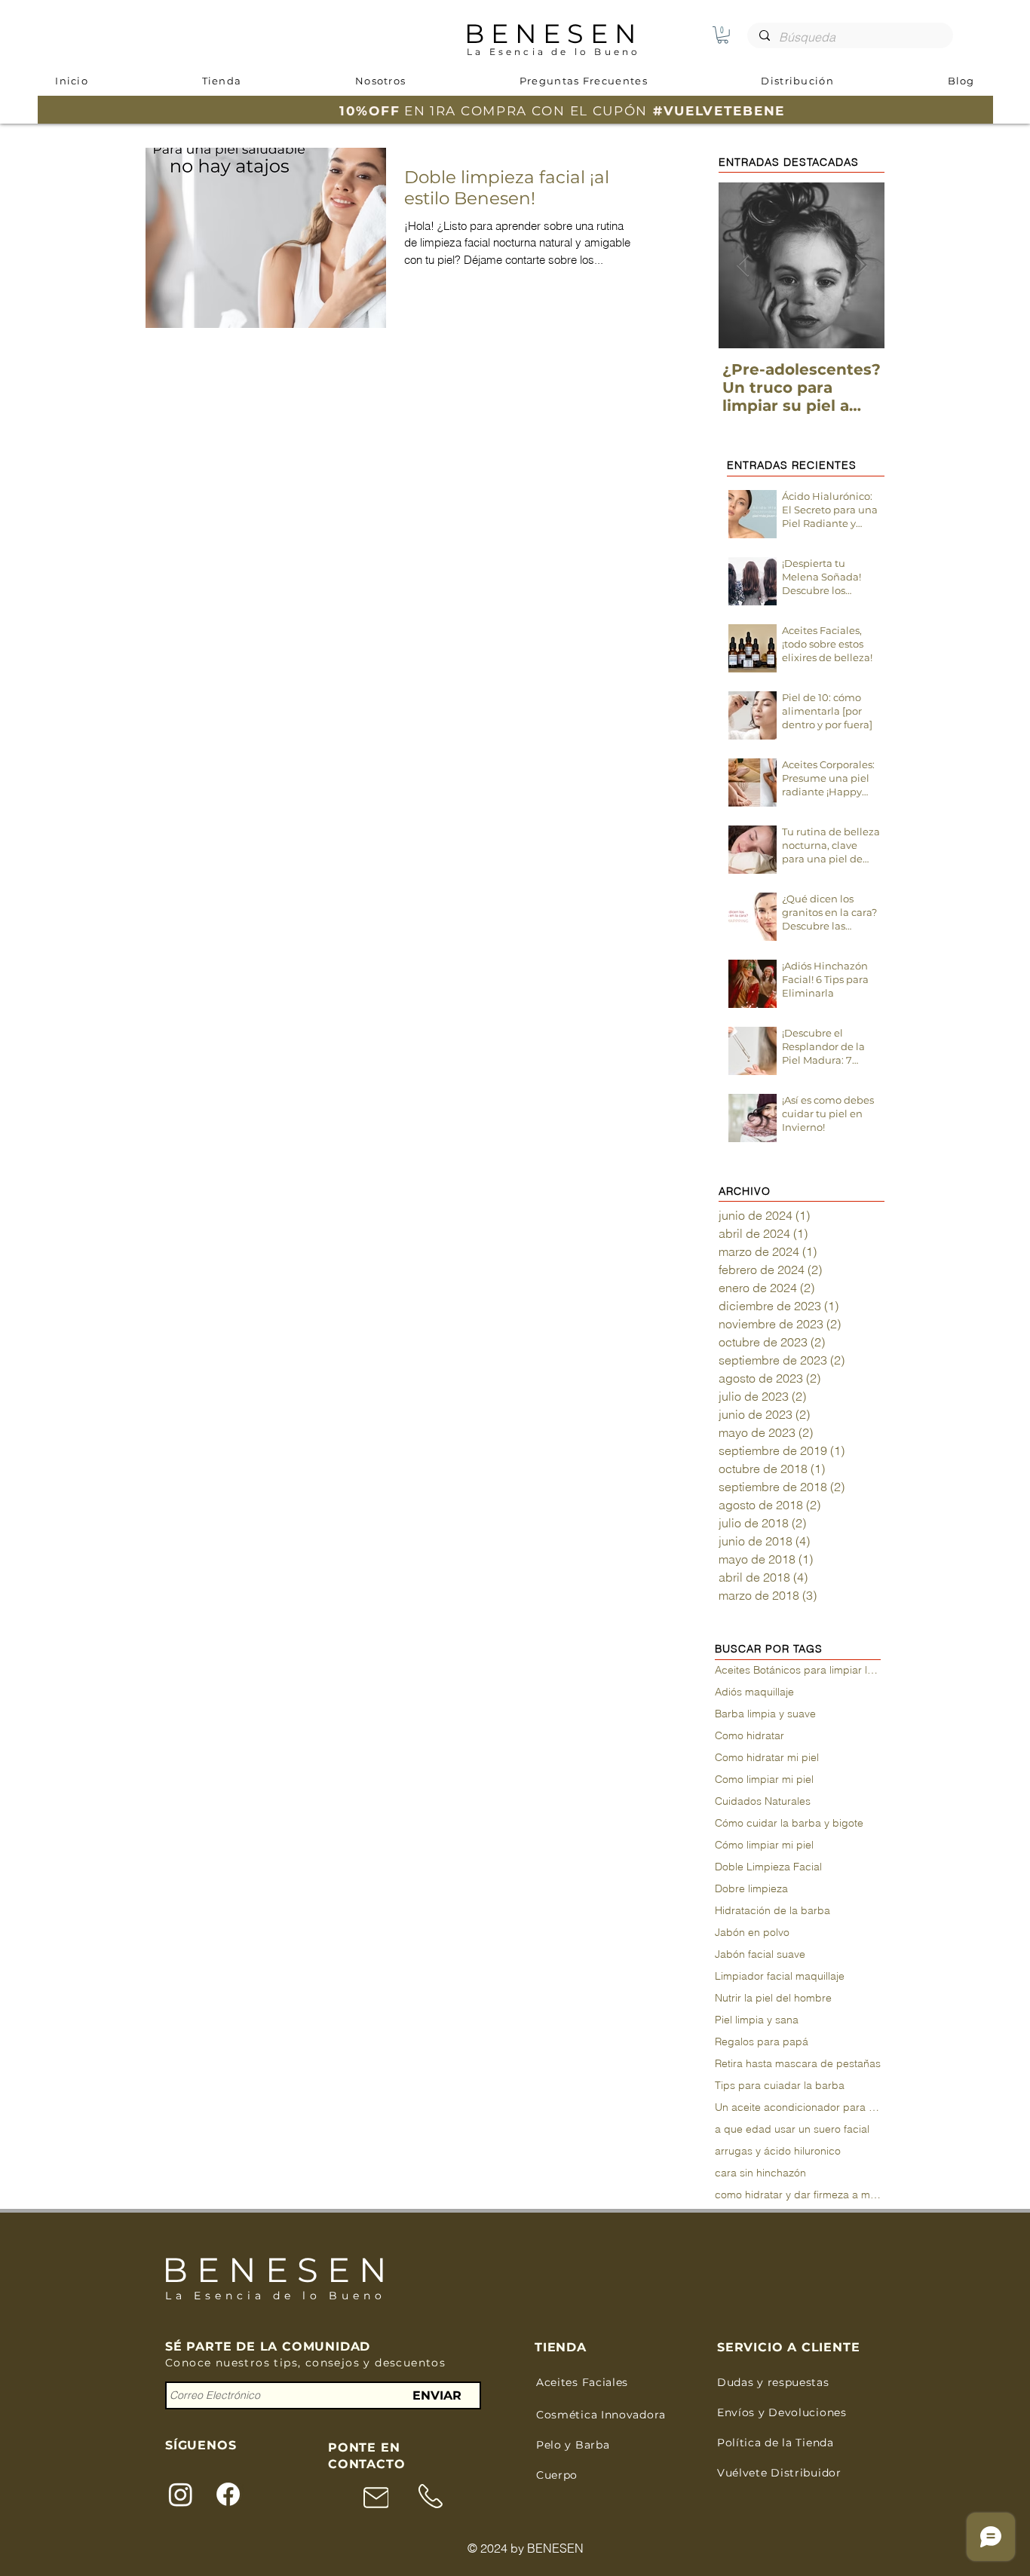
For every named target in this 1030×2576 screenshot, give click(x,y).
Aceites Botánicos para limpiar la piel (798, 1670)
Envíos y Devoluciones (782, 2412)
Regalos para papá (762, 2042)
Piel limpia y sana (757, 2020)
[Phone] (376, 2497)
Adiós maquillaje (754, 1692)
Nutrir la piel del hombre (773, 1998)
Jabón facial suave (760, 1954)
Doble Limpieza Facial (768, 1867)
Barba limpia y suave (765, 1714)
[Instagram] (181, 2494)
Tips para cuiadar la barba (780, 2086)
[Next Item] (860, 266)
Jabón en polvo (752, 1933)
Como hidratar (750, 1736)
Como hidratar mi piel (767, 1758)
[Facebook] (228, 2494)
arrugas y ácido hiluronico (778, 2151)
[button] (723, 35)
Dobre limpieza (751, 1889)
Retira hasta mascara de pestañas (798, 2064)
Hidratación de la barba (772, 1911)
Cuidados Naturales (763, 1801)
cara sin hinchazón (760, 2173)
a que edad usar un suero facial (792, 2129)
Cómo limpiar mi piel (764, 1845)
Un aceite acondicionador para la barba (798, 2107)
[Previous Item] (743, 266)
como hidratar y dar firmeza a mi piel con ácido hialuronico (798, 2195)
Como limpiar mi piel (764, 1780)
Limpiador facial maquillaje (780, 1976)
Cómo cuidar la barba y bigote (789, 1823)
